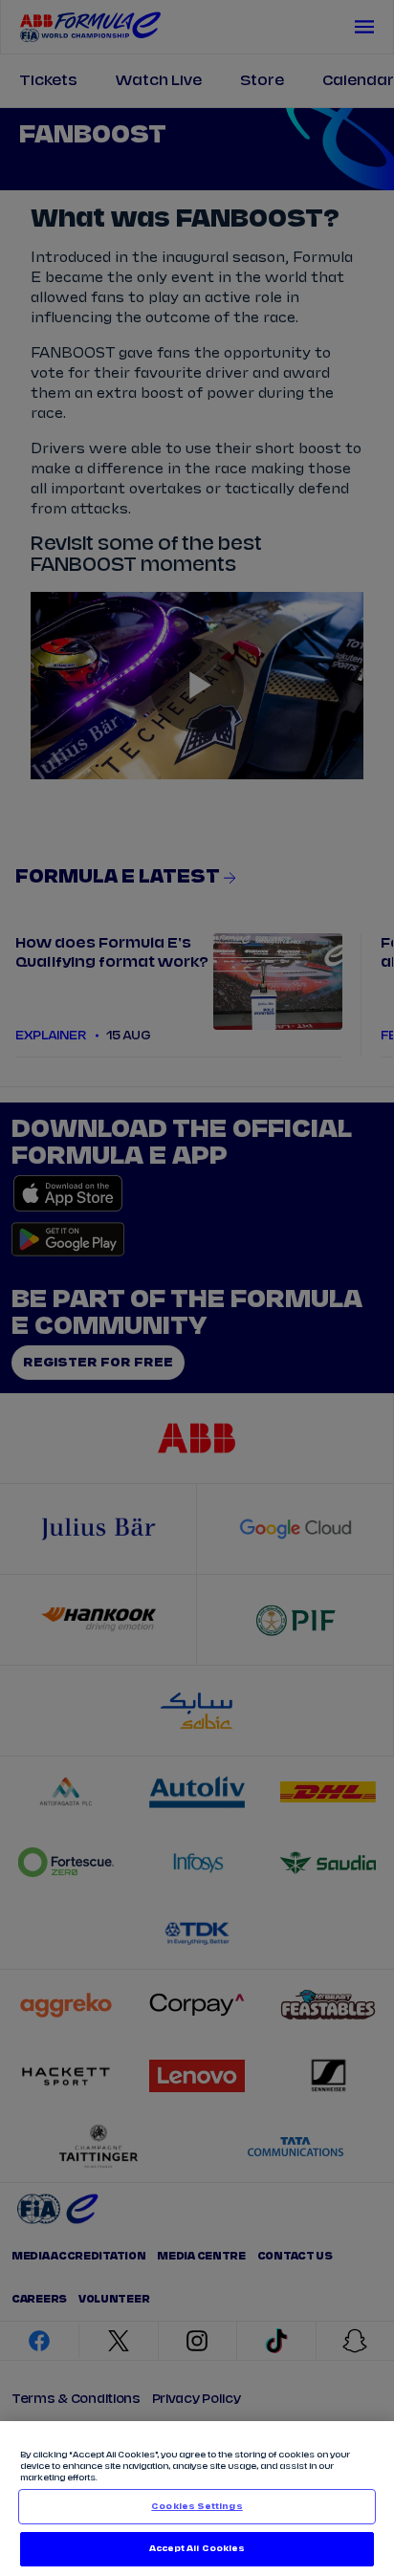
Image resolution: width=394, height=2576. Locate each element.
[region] (197, 2499)
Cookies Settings (197, 2507)
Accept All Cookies (197, 2549)
